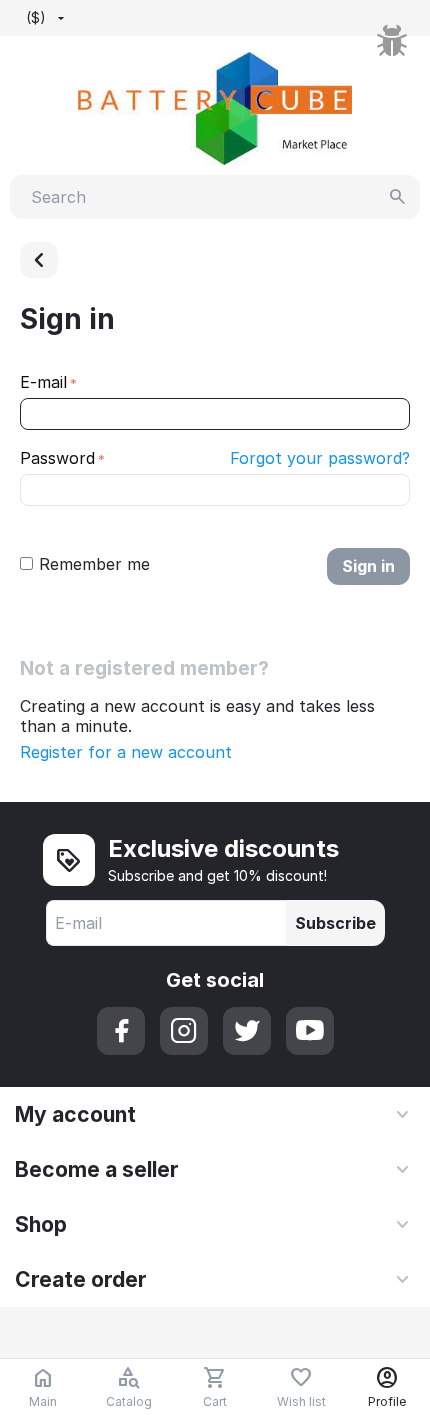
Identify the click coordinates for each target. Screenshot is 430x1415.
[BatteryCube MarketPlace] (215, 107)
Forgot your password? (320, 458)
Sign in (368, 566)
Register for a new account (126, 752)
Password (57, 458)
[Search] (398, 197)
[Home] (39, 260)
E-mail (43, 382)
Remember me (94, 564)
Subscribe (335, 923)
